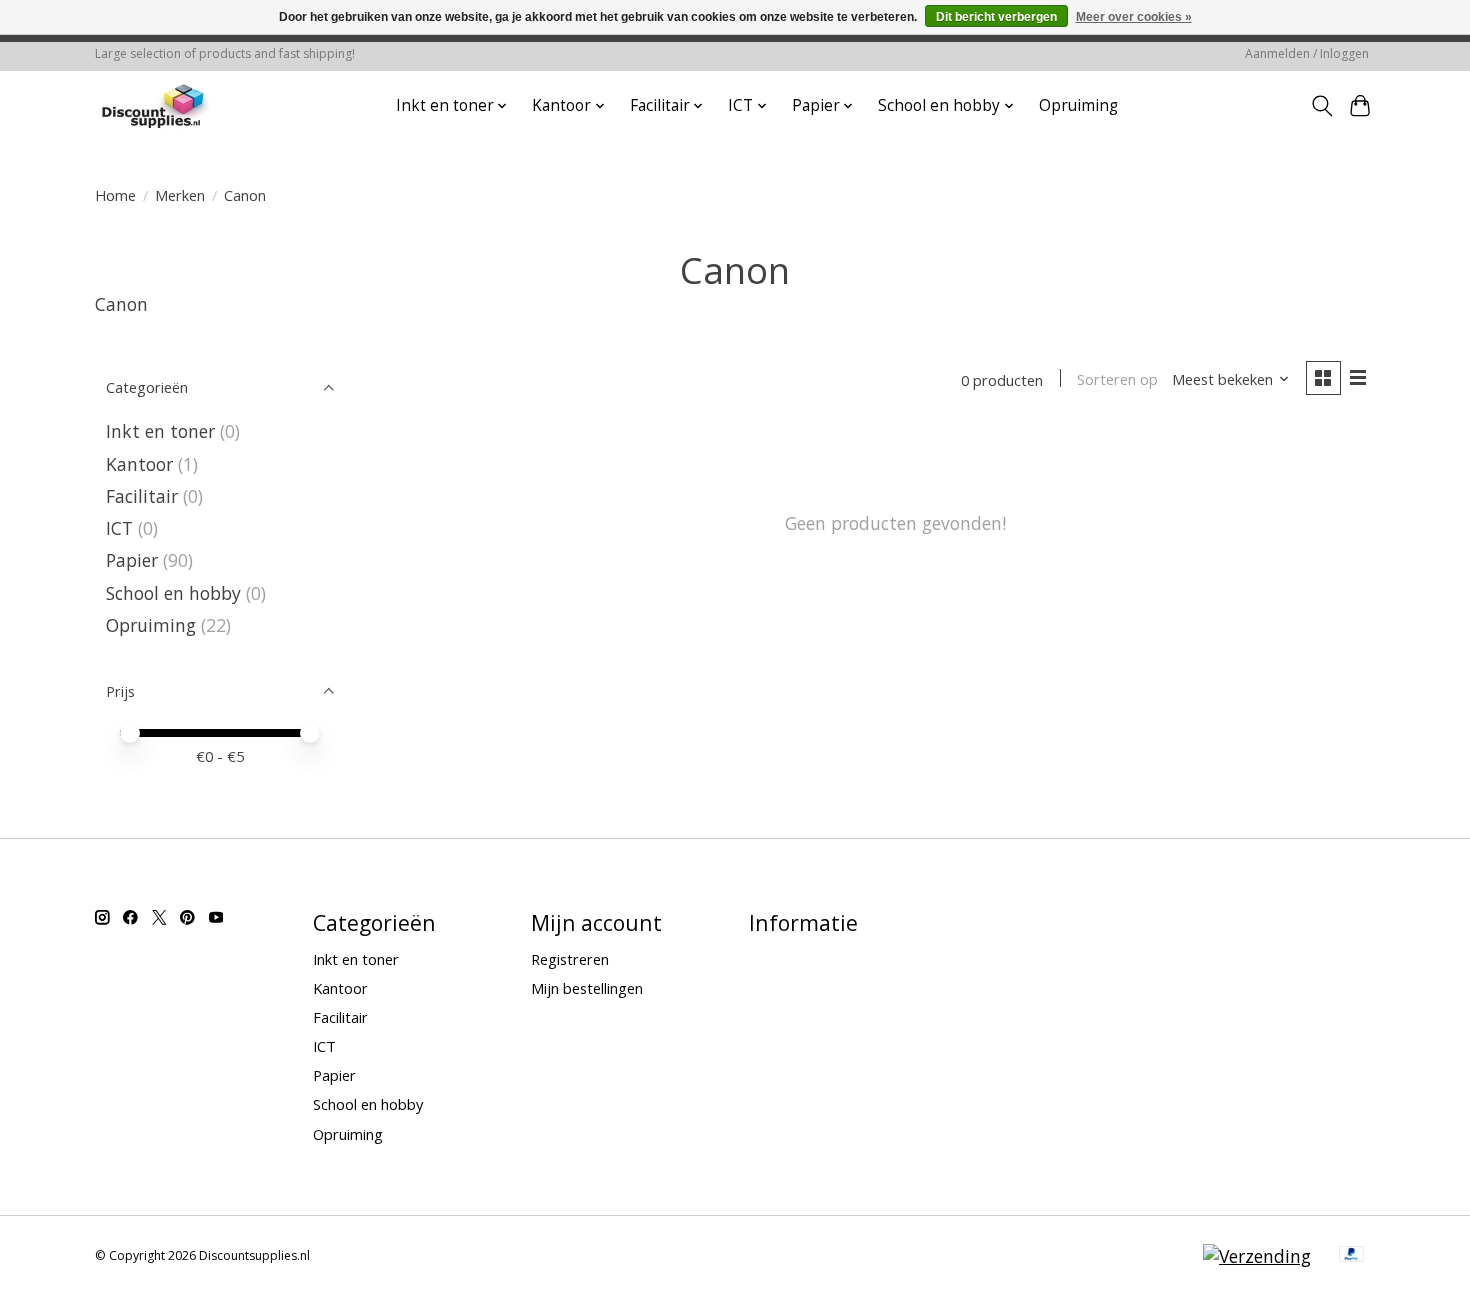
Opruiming (1078, 105)
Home (115, 195)
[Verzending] (1257, 1256)
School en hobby (173, 593)
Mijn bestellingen (587, 988)
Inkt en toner (160, 431)
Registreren (570, 959)
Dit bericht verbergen (996, 17)
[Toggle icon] (1321, 106)
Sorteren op (1117, 379)
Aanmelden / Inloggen (1307, 53)
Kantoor (139, 464)
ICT (119, 528)
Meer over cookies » (1134, 17)
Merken (180, 195)
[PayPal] (1352, 1256)
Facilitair (142, 496)
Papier (132, 560)
